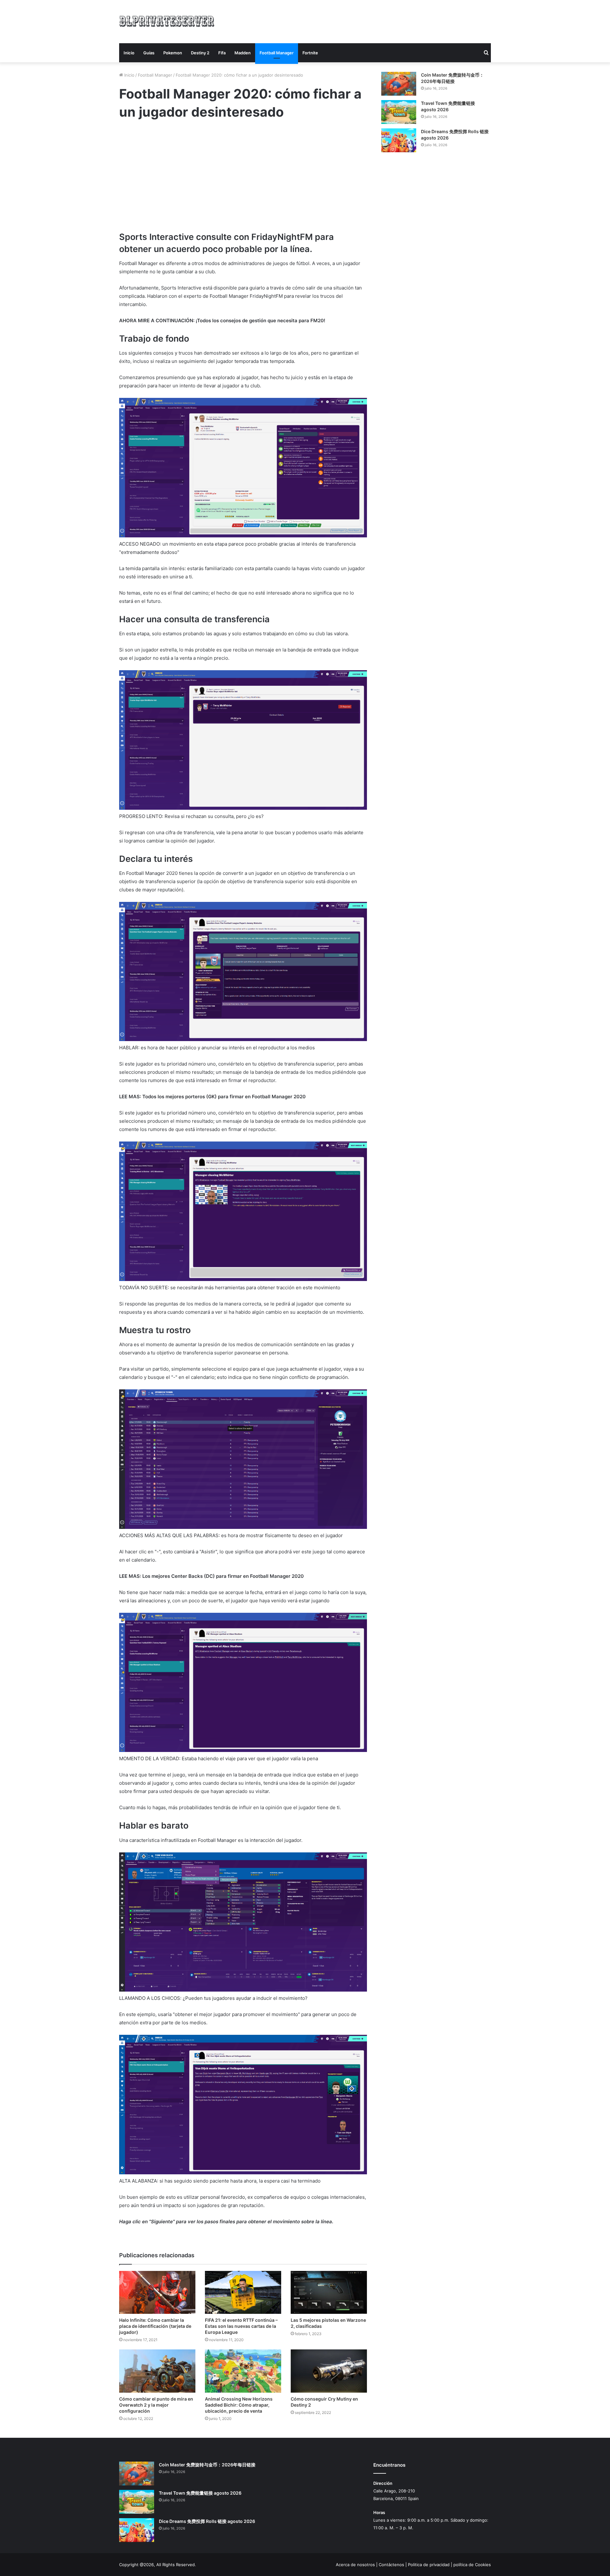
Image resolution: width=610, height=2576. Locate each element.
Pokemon (173, 53)
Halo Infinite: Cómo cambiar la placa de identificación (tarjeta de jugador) (155, 2326)
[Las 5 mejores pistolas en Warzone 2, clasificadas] (329, 2292)
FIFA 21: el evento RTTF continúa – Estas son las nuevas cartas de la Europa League (241, 2326)
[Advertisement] (369, 21)
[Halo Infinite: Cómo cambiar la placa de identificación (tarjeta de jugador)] (157, 2292)
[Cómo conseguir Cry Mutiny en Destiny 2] (329, 2371)
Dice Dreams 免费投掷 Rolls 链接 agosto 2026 (207, 2521)
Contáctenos (391, 2565)
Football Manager (277, 53)
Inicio (129, 53)
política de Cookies (472, 2565)
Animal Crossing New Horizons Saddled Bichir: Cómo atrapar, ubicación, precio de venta (239, 2405)
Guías (149, 53)
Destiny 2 (200, 53)
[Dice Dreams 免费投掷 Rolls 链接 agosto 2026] (399, 140)
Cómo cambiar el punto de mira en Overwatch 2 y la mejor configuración (156, 2405)
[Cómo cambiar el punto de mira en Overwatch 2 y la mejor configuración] (157, 2371)
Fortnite (310, 53)
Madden (243, 53)
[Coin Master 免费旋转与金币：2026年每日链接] (399, 84)
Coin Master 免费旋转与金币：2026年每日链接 (207, 2465)
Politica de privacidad (429, 2565)
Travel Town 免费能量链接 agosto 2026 (200, 2493)
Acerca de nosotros (355, 2565)
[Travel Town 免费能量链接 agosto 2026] (399, 112)
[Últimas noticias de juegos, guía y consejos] (167, 20)
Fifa (222, 53)
